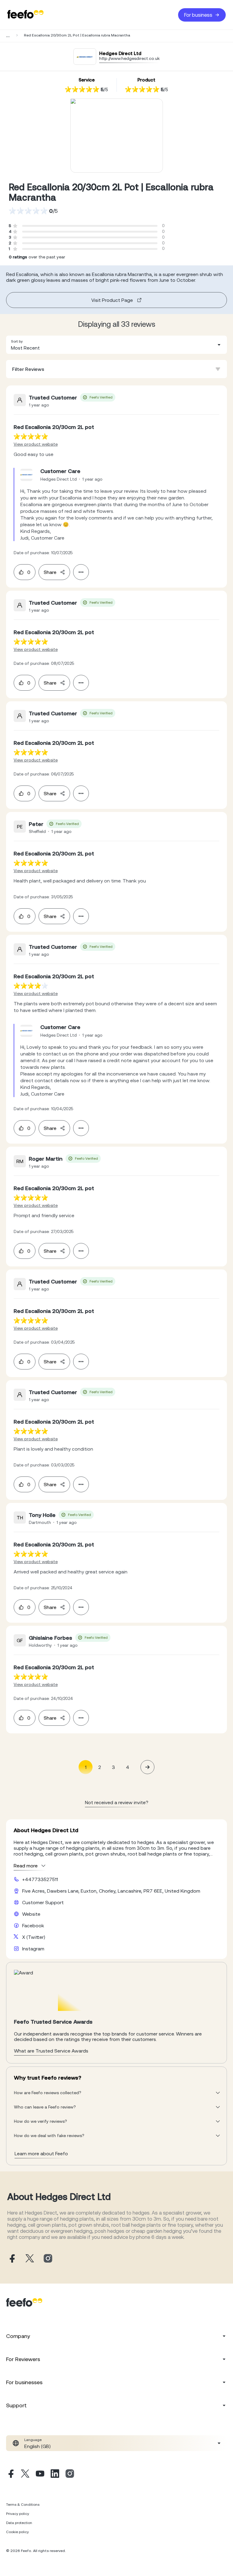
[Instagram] (70, 2474)
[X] (25, 2474)
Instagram (33, 1949)
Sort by (17, 341)
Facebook (33, 1925)
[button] (116, 345)
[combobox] (116, 345)
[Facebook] (10, 2474)
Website (31, 1914)
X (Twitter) (34, 1937)
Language (33, 2440)
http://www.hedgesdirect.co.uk (129, 58)
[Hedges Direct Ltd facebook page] (12, 2259)
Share (50, 572)
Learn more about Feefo (41, 2153)
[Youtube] (40, 2474)
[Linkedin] (55, 2474)
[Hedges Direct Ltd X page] (30, 2259)
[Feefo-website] (25, 15)
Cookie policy (17, 2532)
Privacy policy (18, 2514)
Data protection (19, 2523)
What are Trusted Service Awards (51, 2051)
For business (198, 15)
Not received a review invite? (117, 1802)
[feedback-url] (31, 436)
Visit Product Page (112, 300)
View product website (36, 444)
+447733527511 (40, 1879)
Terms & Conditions (23, 2505)
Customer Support (43, 1902)
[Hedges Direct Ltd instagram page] (48, 2259)
